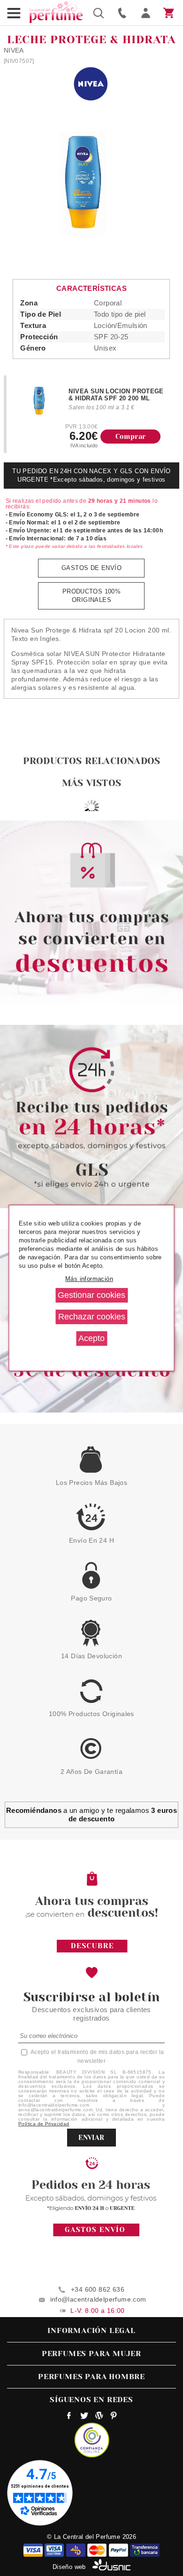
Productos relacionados (91, 761)
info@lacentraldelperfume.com (98, 2299)
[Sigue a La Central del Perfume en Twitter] (84, 2417)
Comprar (131, 437)
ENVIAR (91, 2138)
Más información (89, 1279)
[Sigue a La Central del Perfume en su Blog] (99, 2417)
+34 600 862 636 (98, 2289)
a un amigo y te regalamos (91, 1815)
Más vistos (91, 783)
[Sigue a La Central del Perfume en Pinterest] (114, 2417)
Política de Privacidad (44, 2124)
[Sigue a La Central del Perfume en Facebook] (69, 2417)
